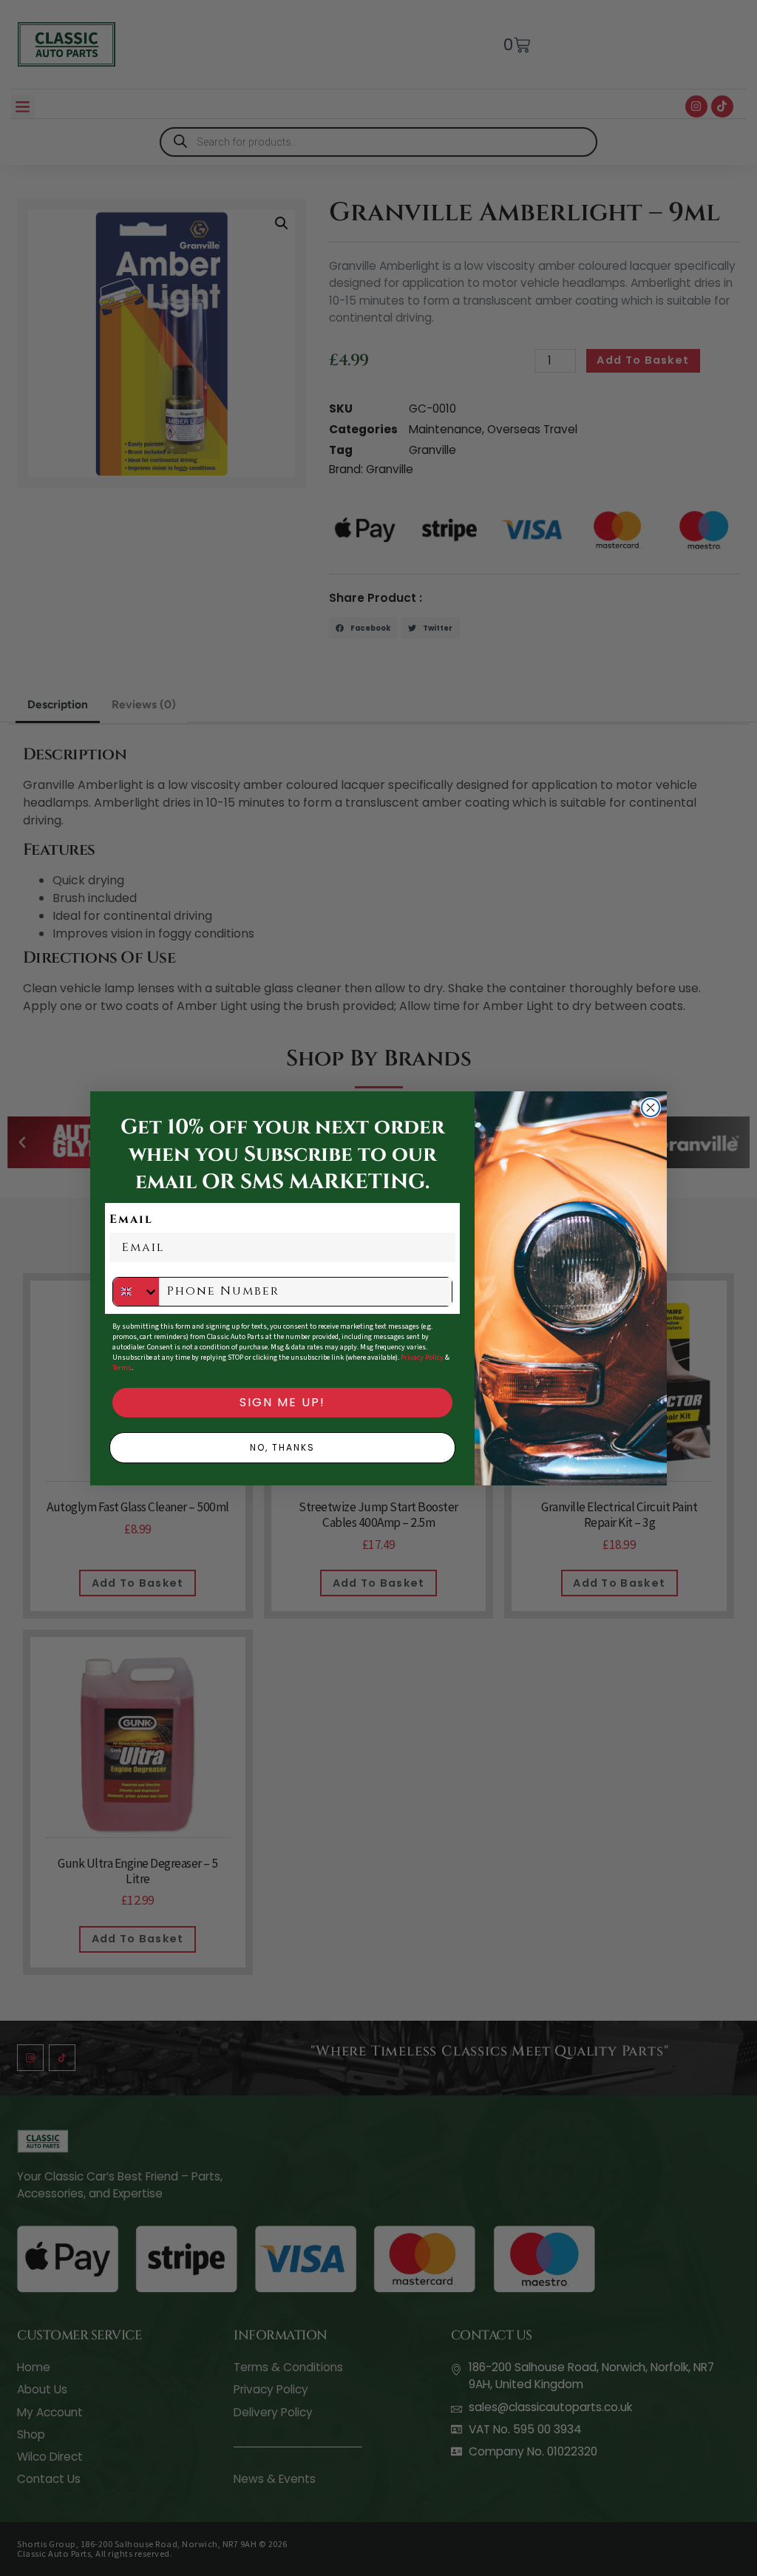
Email (131, 1219)
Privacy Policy (422, 1358)
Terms (122, 1368)
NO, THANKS (282, 1447)
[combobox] (136, 1292)
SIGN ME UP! (282, 1402)
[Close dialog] (651, 1108)
